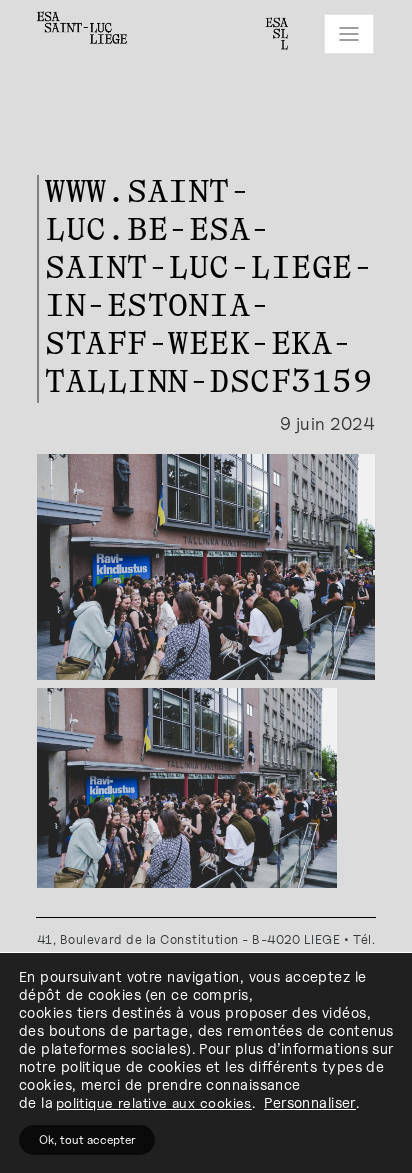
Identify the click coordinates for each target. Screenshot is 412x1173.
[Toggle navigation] (349, 34)
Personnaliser (310, 1102)
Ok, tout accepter (87, 1139)
